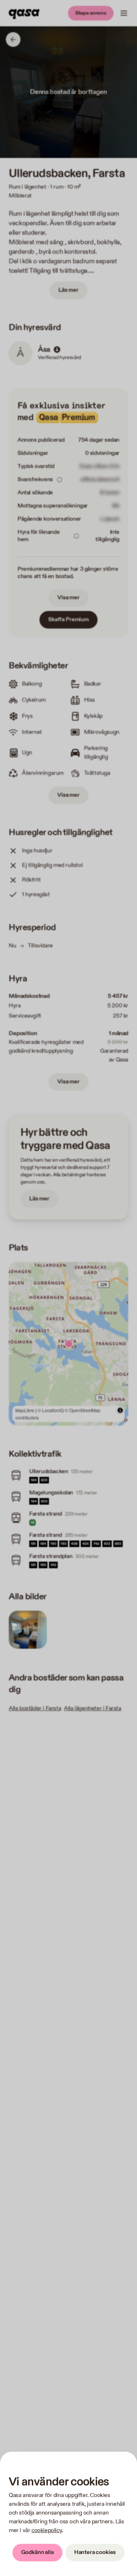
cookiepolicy (47, 2530)
